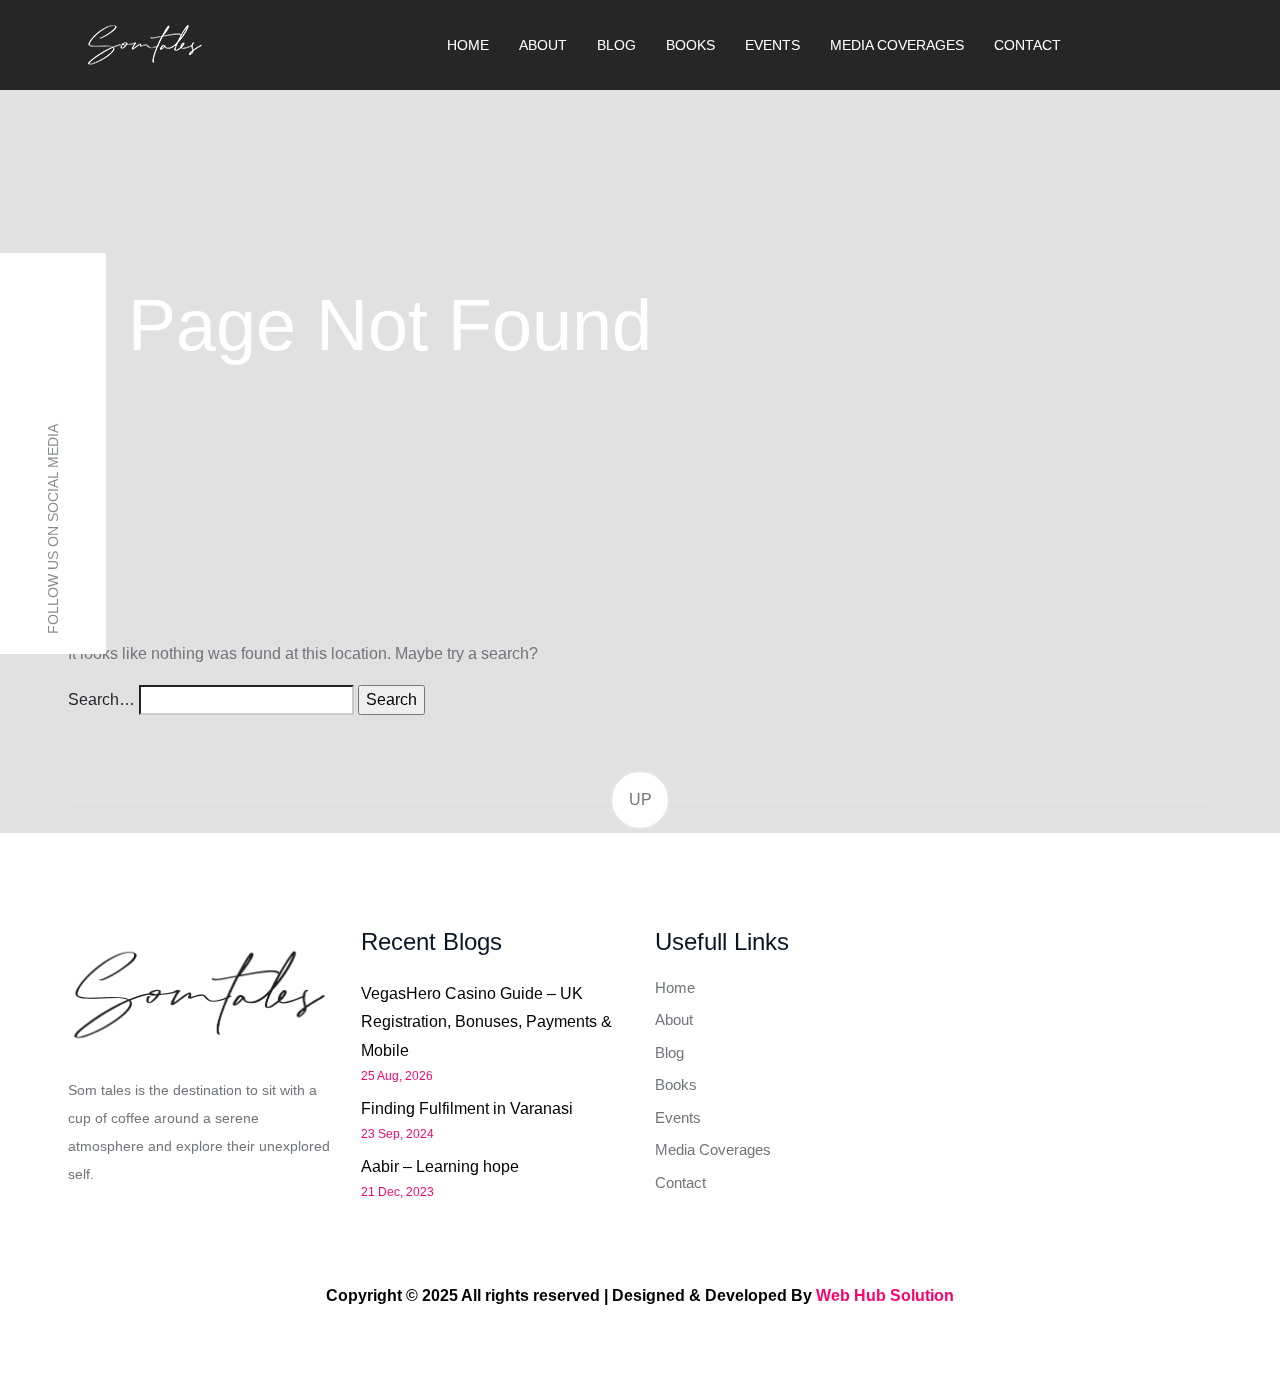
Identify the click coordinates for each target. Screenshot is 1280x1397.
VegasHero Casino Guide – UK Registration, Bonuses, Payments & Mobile (486, 1022)
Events (772, 45)
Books (690, 45)
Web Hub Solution (885, 1295)
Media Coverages (897, 45)
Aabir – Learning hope (440, 1166)
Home (468, 45)
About (543, 45)
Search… (101, 699)
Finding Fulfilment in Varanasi (467, 1108)
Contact (1027, 45)
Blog (616, 45)
